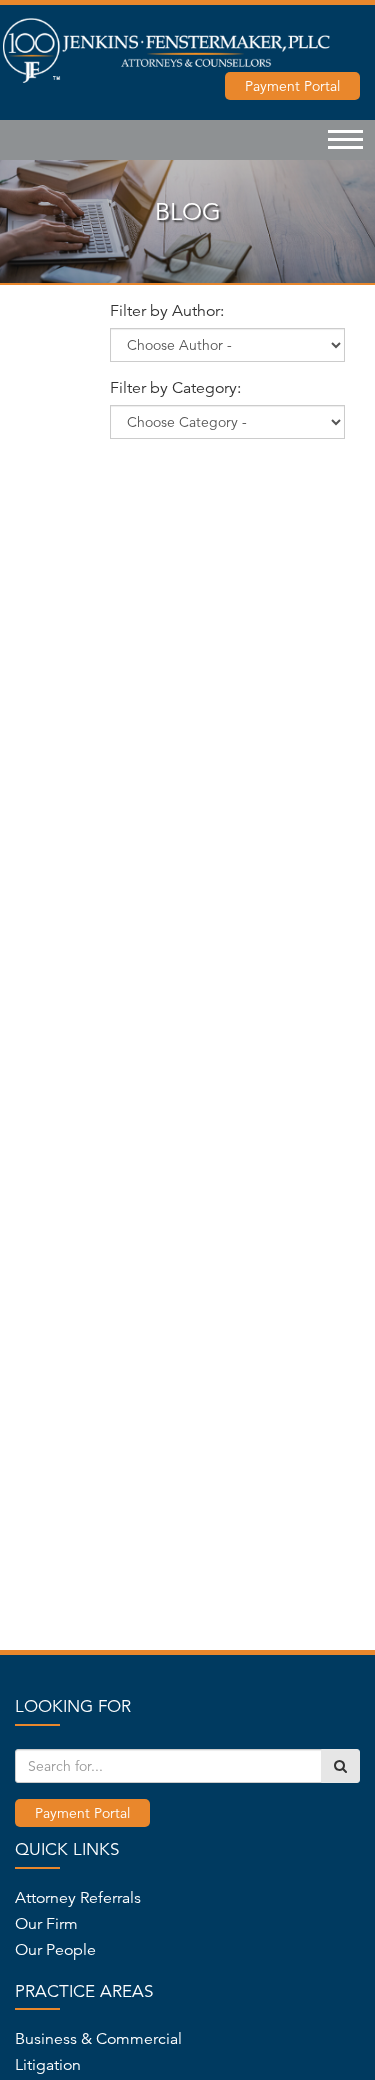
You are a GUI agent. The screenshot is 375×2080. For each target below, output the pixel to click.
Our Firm (46, 1924)
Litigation (48, 2065)
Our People (55, 1950)
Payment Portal (292, 86)
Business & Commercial (98, 2039)
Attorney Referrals (78, 1898)
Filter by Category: (175, 388)
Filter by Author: (167, 311)
